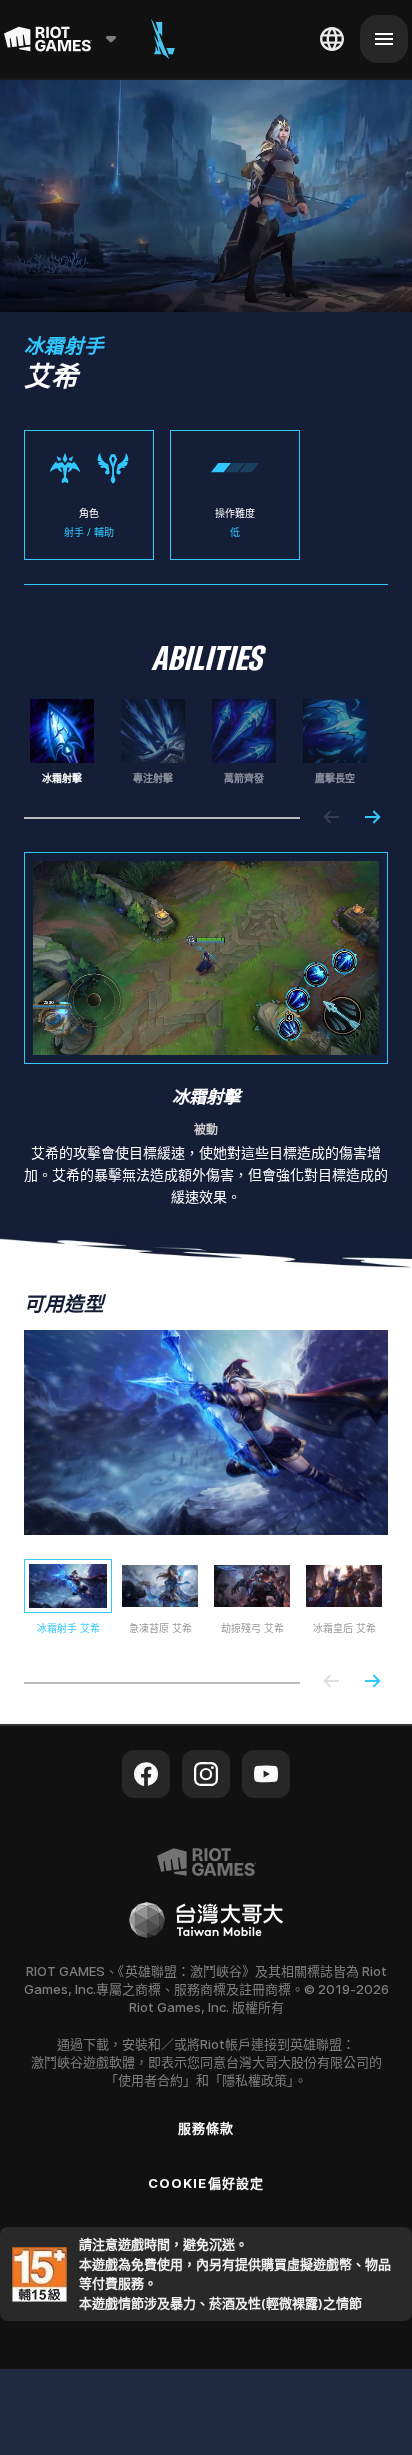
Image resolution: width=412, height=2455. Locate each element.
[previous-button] (332, 818)
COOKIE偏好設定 (205, 2183)
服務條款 (206, 2128)
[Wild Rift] (163, 39)
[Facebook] (146, 1774)
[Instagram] (206, 1774)
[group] (198, 742)
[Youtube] (266, 1774)
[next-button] (372, 818)
